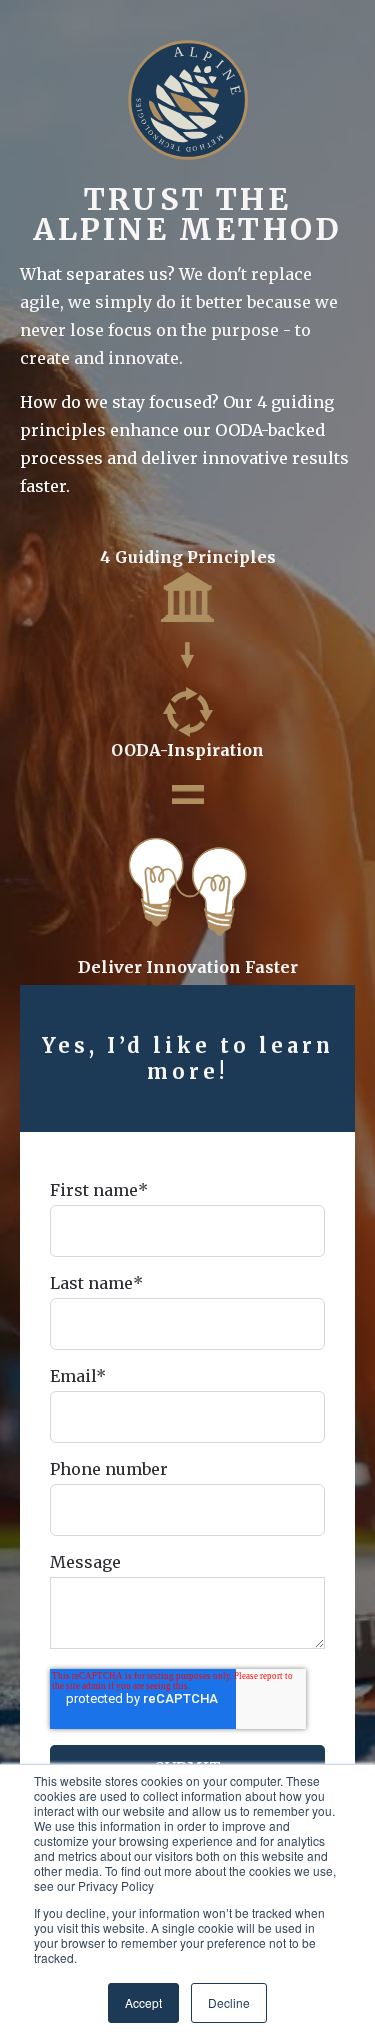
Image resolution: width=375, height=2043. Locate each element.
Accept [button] (143, 2002)
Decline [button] (229, 2002)
